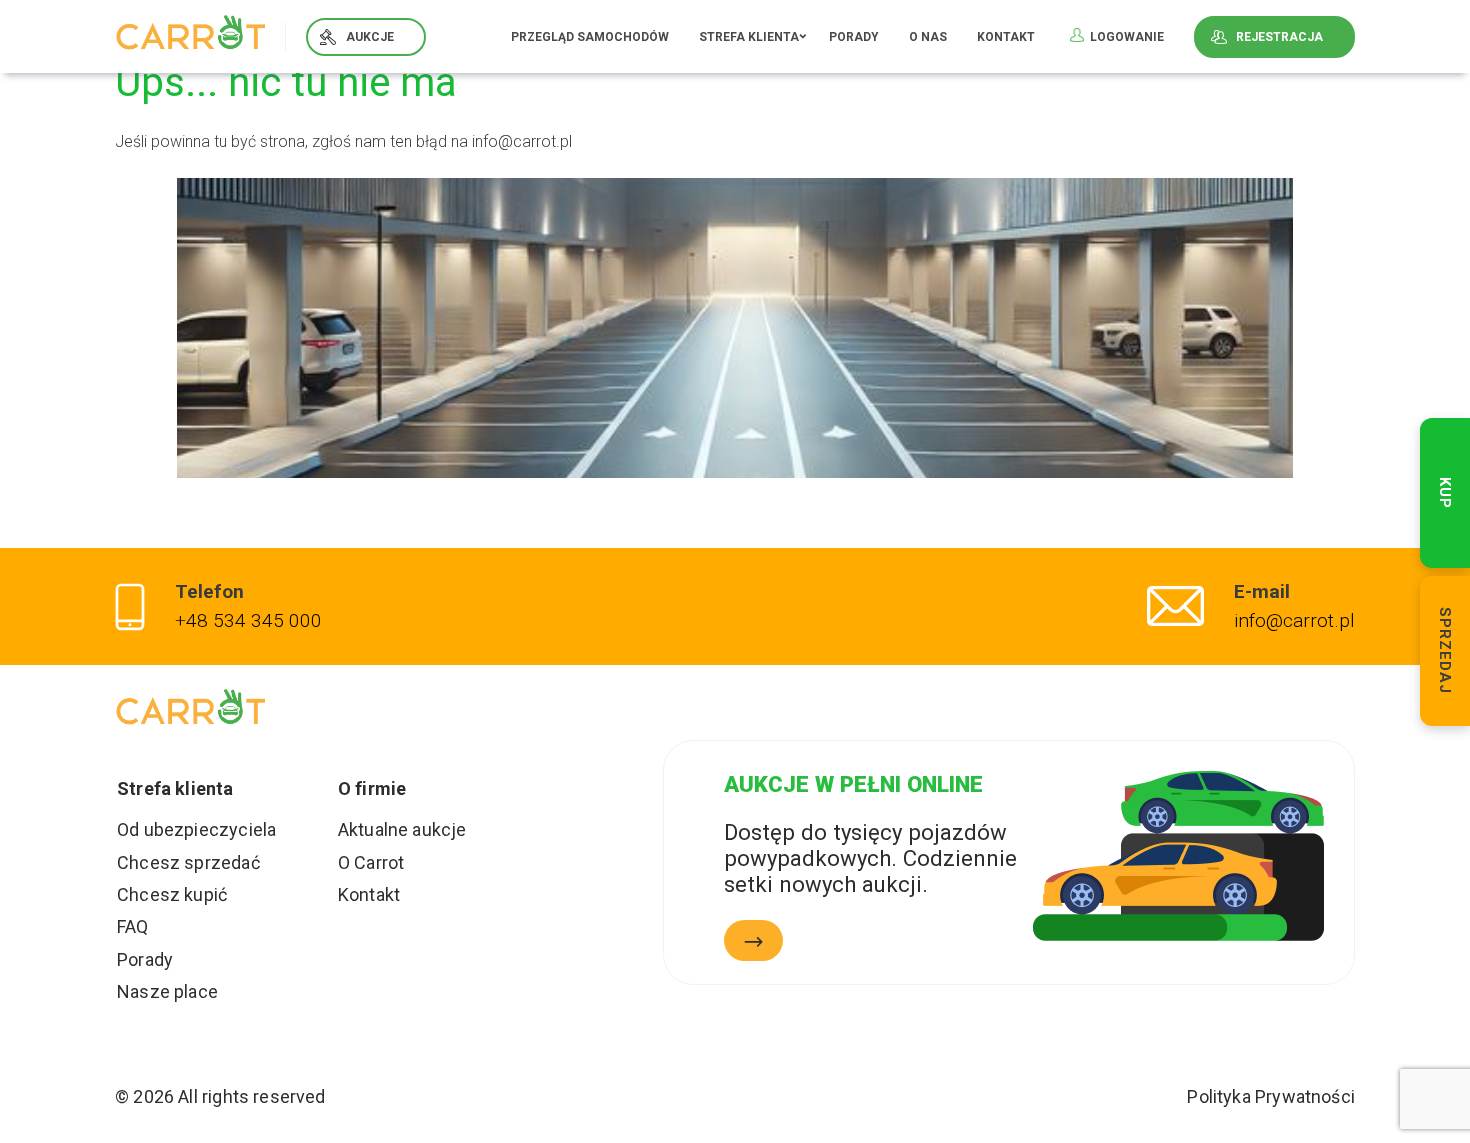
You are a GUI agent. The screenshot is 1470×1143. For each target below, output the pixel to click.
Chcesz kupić (172, 894)
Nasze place (167, 991)
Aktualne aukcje (402, 829)
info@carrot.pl (1294, 620)
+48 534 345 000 (248, 620)
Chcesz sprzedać (188, 862)
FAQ (133, 926)
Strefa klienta (749, 37)
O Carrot (371, 862)
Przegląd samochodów (590, 37)
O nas (928, 37)
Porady (854, 37)
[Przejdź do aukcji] (753, 940)
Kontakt (1006, 37)
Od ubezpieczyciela (196, 829)
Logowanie (1127, 37)
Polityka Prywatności (1271, 1096)
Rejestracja (1279, 37)
